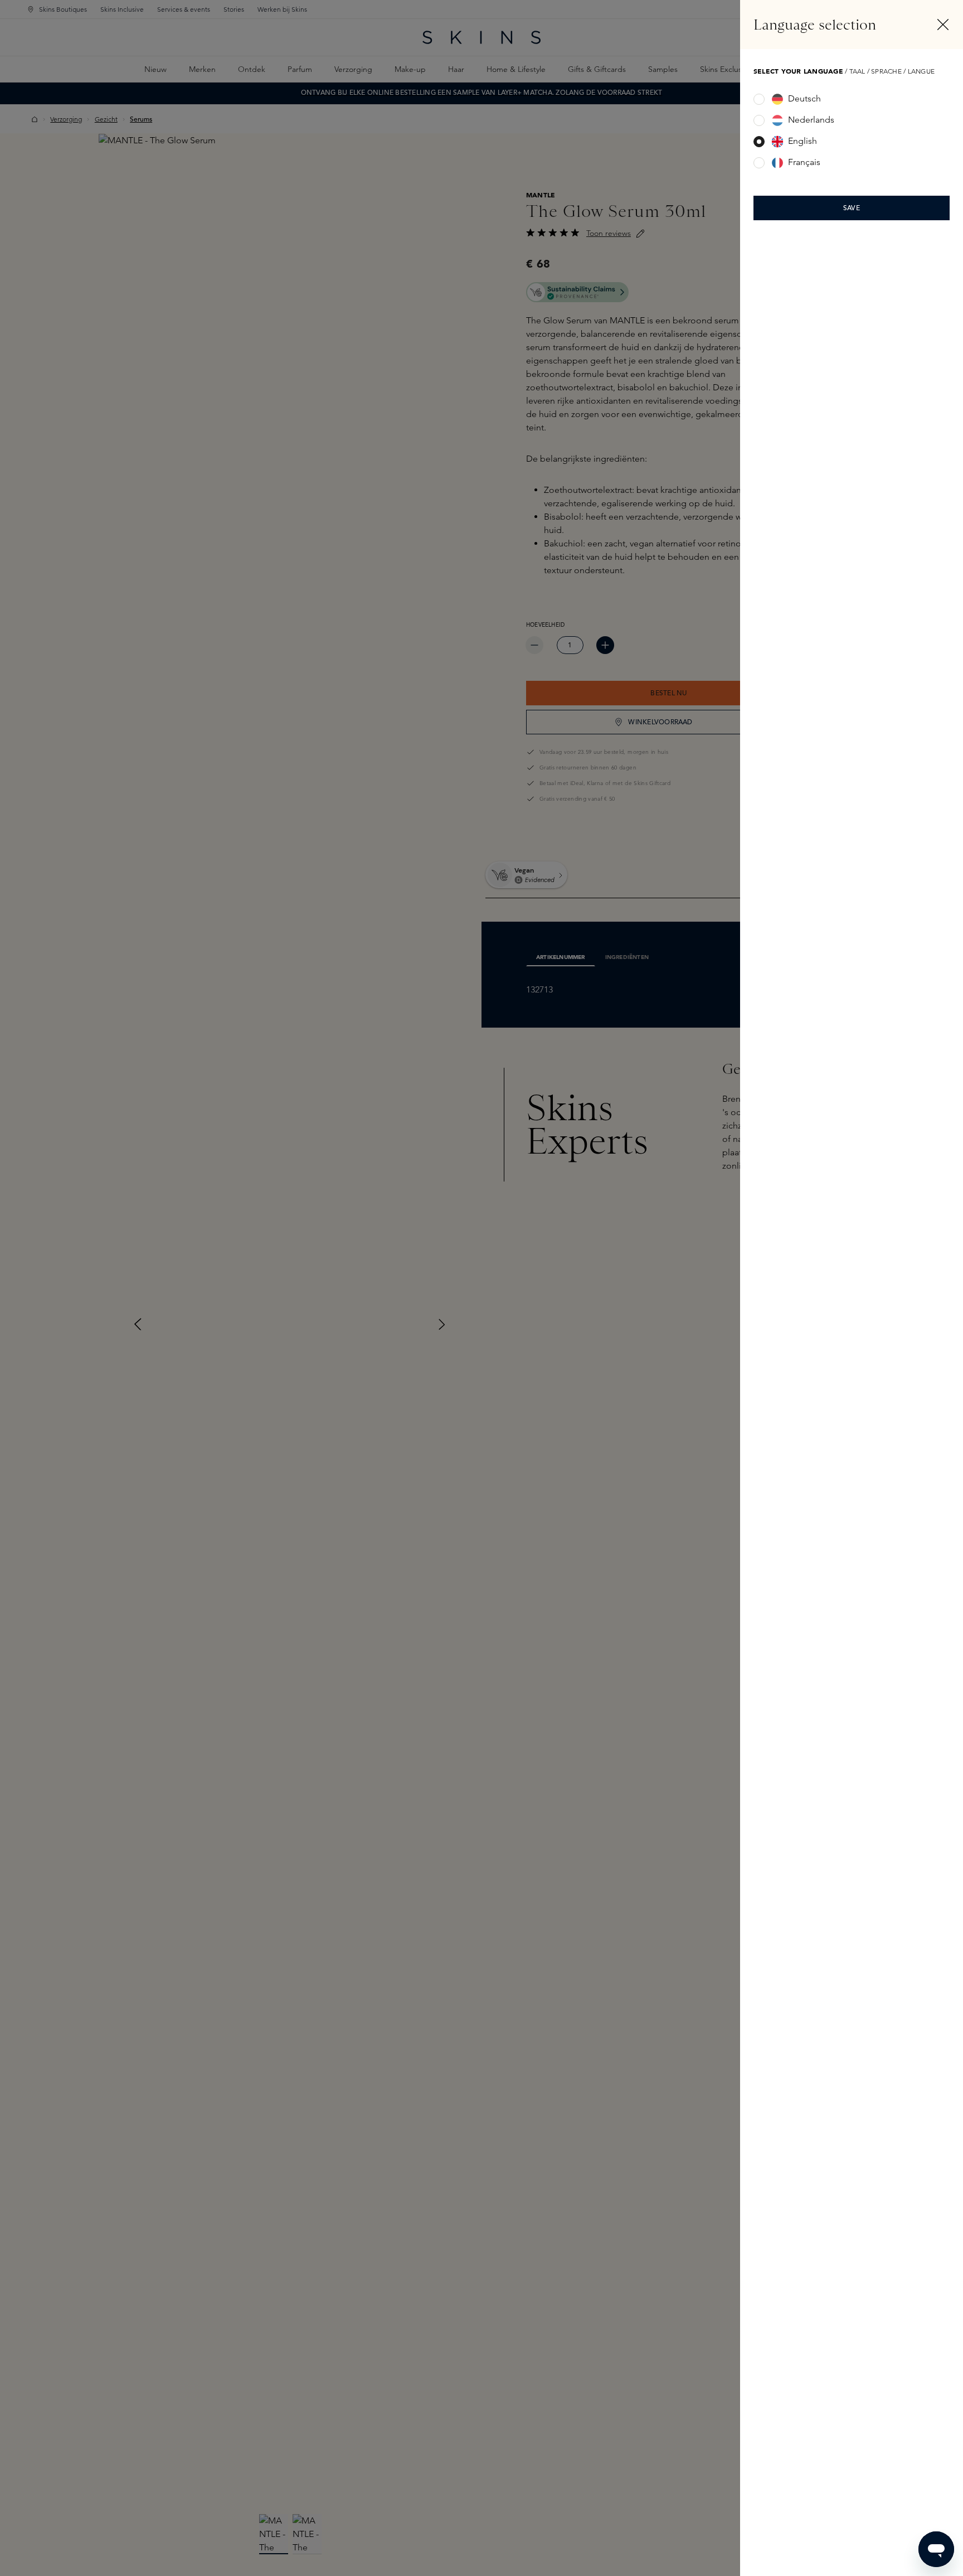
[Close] (943, 25)
